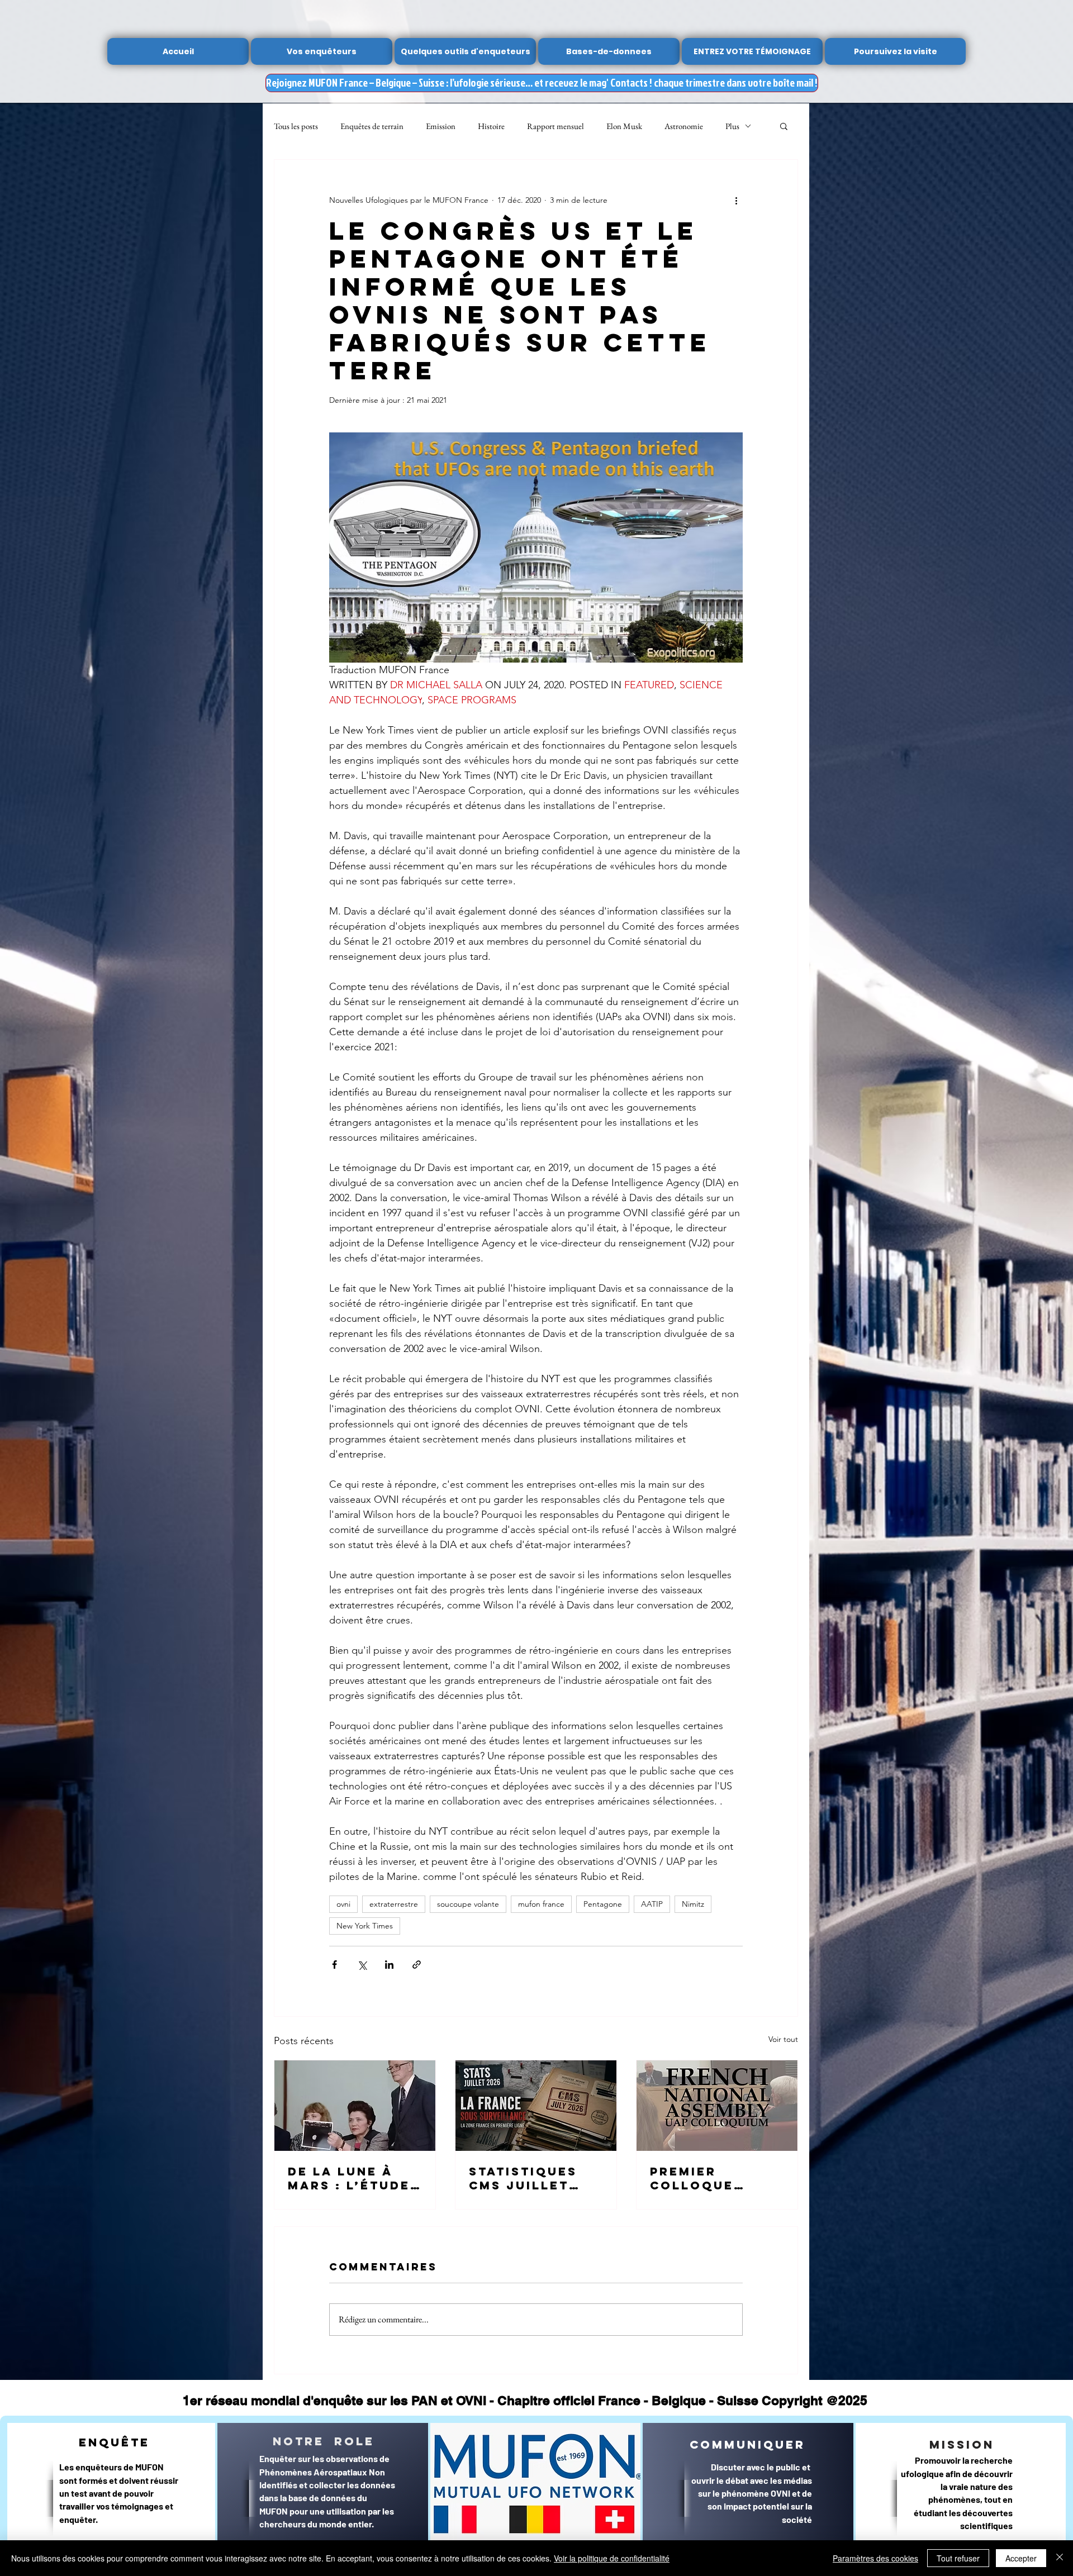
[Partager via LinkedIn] (389, 1965)
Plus (732, 126)
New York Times (365, 1926)
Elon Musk (624, 126)
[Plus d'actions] (736, 200)
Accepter (1021, 2558)
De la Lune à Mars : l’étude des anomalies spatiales (350, 2178)
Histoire (491, 126)
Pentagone (603, 1904)
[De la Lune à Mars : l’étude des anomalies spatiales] (355, 2106)
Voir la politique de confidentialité (612, 2558)
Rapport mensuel (556, 126)
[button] (784, 126)
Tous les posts (296, 126)
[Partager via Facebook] (334, 1965)
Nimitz (693, 1904)
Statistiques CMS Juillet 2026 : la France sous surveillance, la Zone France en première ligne (535, 2178)
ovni (343, 1904)
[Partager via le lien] (417, 1965)
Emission (441, 126)
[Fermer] (1060, 2558)
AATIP (652, 1904)
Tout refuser (958, 2558)
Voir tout (783, 2039)
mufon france (541, 1904)
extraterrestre (394, 1904)
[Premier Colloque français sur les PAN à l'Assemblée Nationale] (717, 2106)
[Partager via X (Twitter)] (362, 1965)
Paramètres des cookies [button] (875, 2558)
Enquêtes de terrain (372, 126)
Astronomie (684, 126)
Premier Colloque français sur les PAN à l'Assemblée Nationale (706, 2178)
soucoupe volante (468, 1904)
